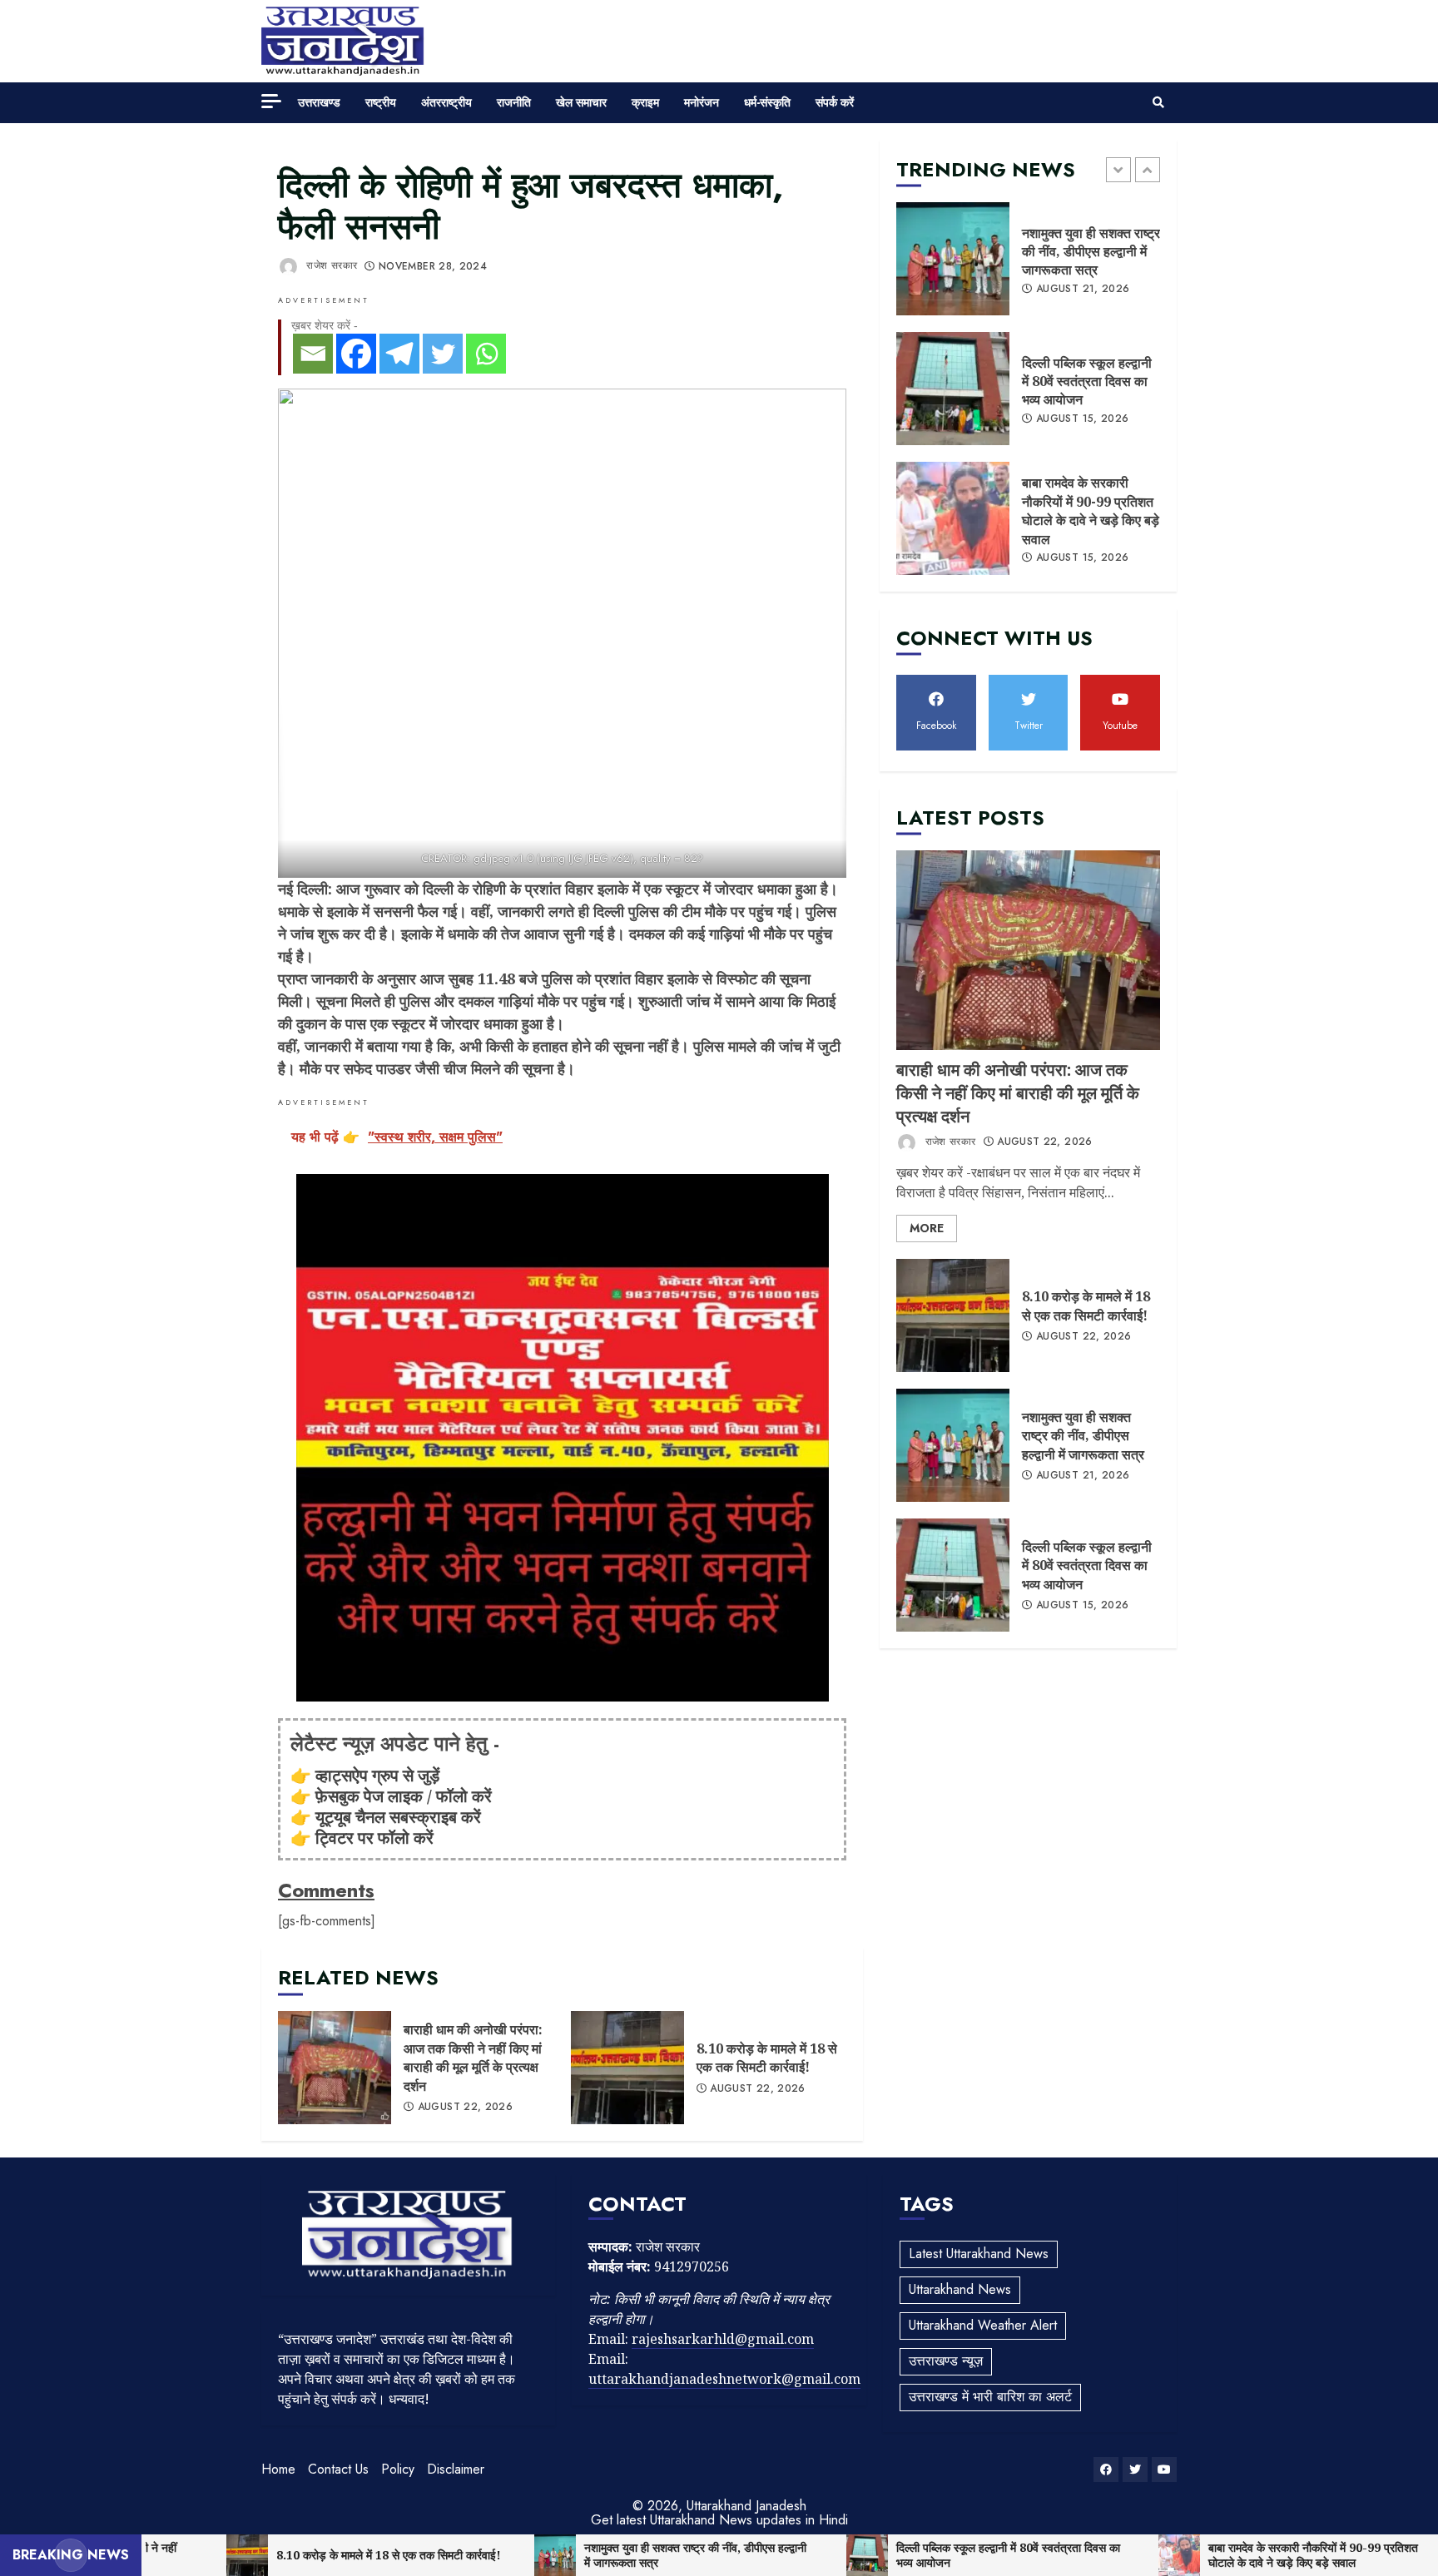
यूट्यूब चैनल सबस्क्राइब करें (398, 1817)
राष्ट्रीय (381, 102)
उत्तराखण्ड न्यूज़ (946, 2361)
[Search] (1158, 102)
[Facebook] (356, 354)
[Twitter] (443, 354)
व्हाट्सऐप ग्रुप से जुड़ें (377, 1775)
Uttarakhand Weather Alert (983, 2325)
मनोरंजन (702, 102)
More (927, 1228)
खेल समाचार (581, 102)
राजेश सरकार (330, 266)
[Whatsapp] (486, 354)
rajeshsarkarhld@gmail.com (723, 2339)
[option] (1028, 267)
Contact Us (338, 2469)
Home (278, 2469)
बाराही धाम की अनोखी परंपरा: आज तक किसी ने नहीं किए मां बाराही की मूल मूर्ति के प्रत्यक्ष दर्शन (335, 2068)
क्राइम (645, 102)
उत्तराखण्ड (319, 102)
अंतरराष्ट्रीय (446, 102)
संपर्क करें (835, 102)
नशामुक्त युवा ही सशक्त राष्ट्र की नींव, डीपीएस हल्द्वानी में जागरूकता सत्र (953, 259)
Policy (398, 2469)
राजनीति (514, 102)
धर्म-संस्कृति (767, 102)
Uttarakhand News (960, 2289)
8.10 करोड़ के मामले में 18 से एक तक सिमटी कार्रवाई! (627, 2068)
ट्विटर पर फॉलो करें (374, 1838)
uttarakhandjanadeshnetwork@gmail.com (724, 2379)
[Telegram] (399, 354)
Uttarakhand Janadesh (746, 2506)
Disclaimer (456, 2469)
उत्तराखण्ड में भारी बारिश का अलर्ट (990, 2397)
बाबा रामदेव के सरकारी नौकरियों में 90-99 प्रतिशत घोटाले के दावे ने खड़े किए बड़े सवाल (953, 518)
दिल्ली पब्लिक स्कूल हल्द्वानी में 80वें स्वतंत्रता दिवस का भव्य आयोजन (953, 389)
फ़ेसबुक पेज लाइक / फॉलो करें (404, 1796)
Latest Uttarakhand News (979, 2254)
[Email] (313, 354)
